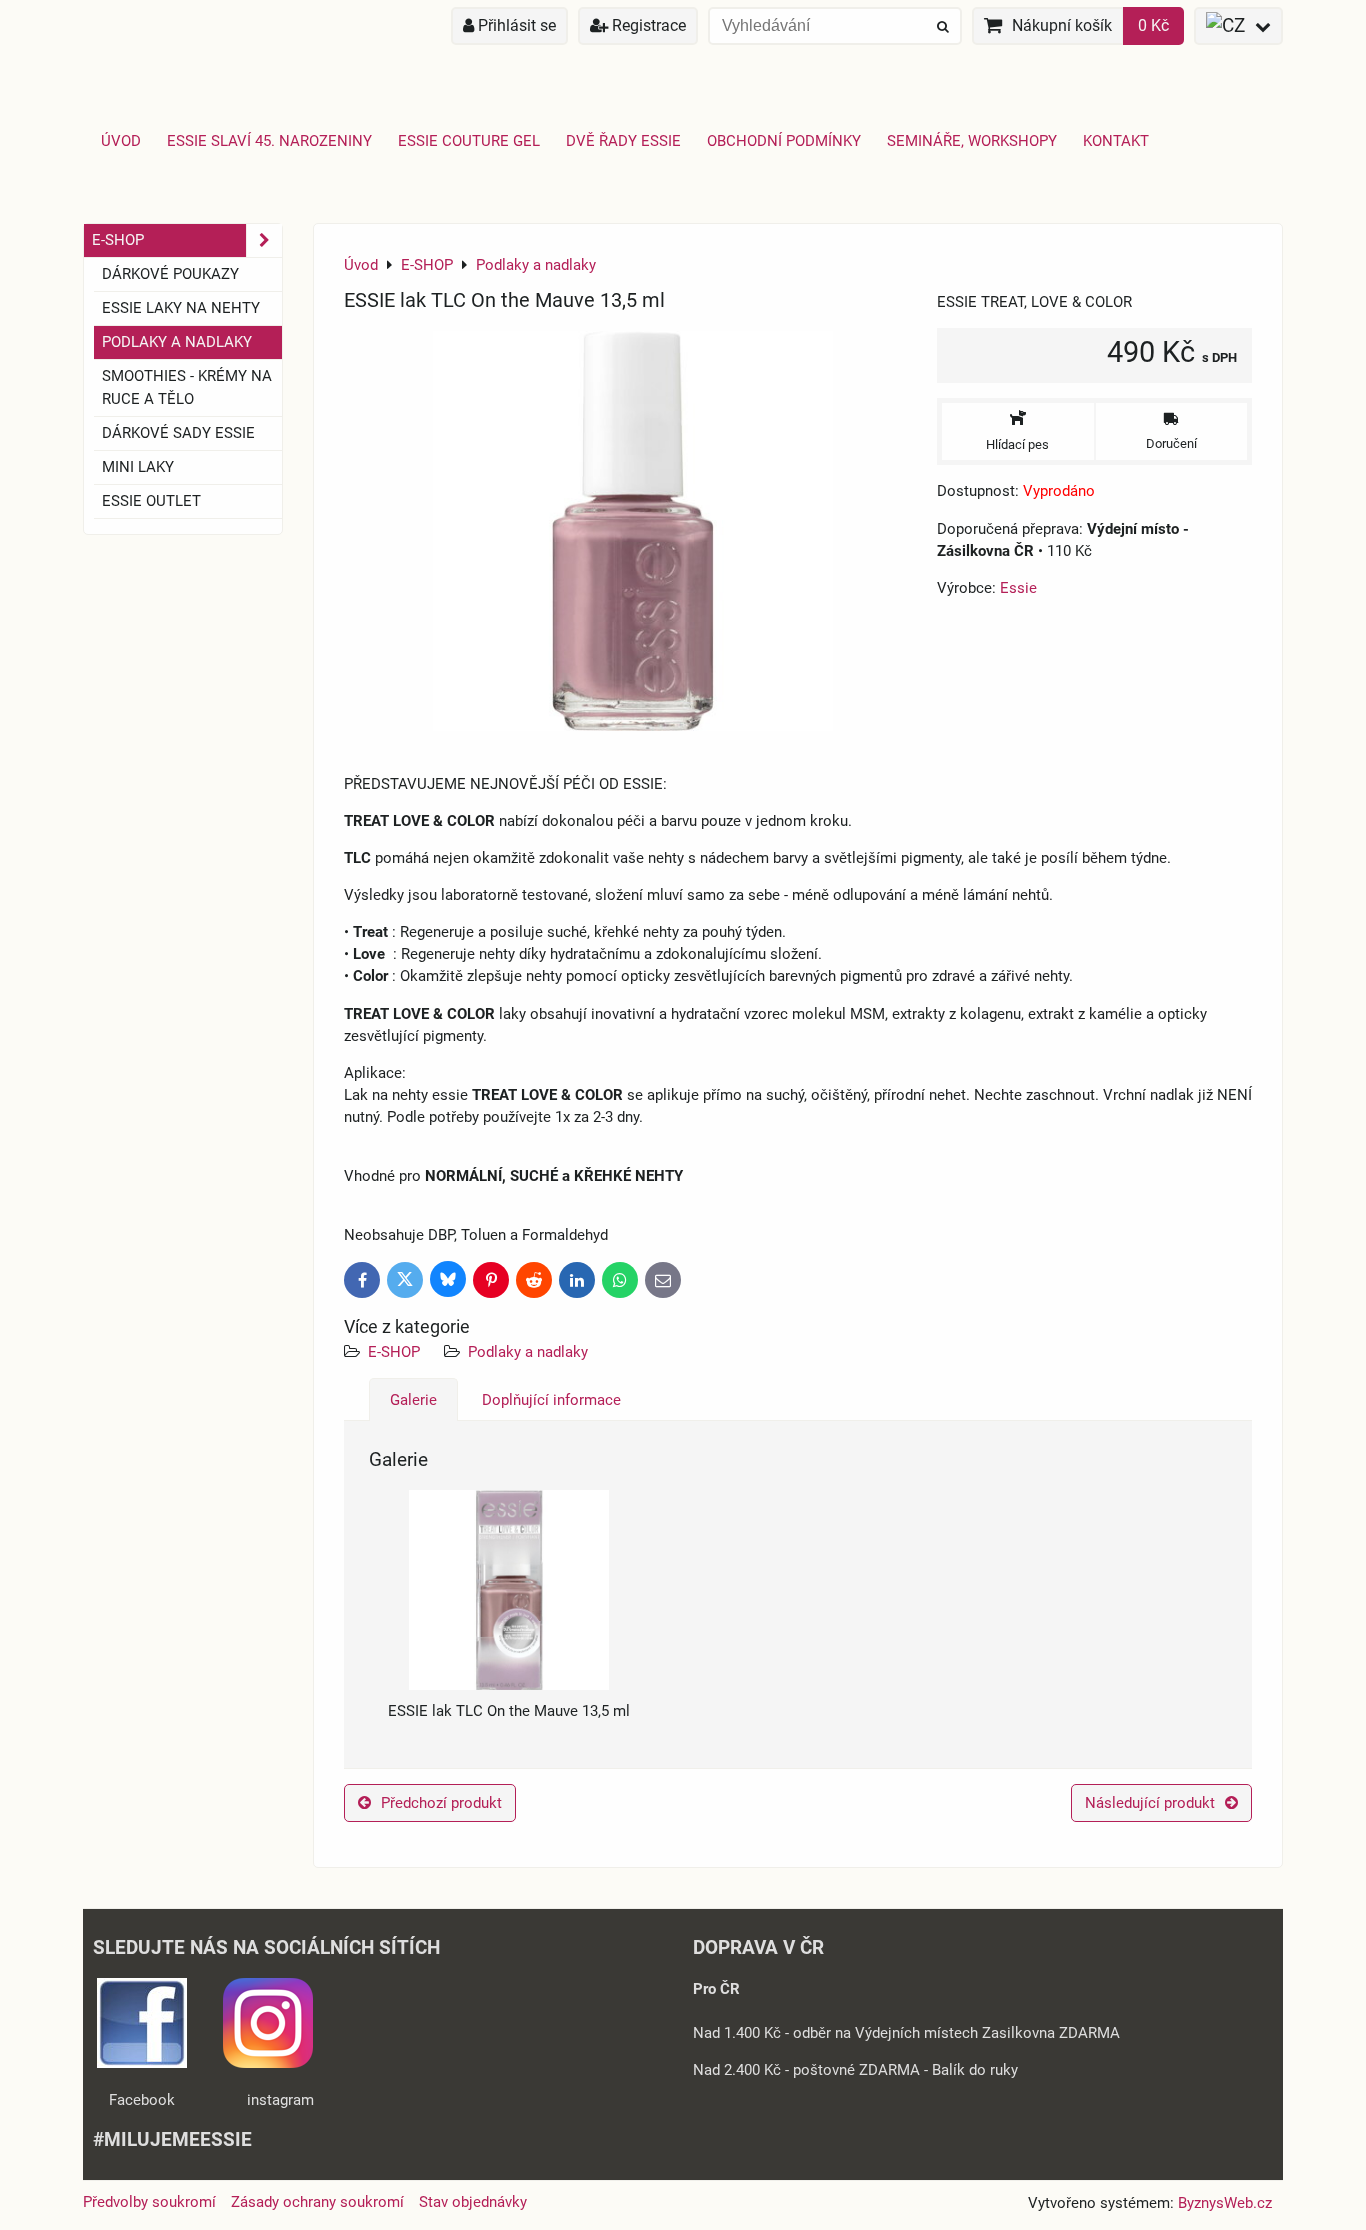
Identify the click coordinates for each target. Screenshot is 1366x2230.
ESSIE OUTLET (151, 501)
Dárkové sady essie (178, 433)
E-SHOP (394, 1352)
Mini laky (138, 467)
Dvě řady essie (623, 141)
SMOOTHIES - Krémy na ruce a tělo (187, 387)
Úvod (121, 141)
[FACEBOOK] (142, 2063)
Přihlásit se (515, 25)
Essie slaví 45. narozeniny (269, 141)
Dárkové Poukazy (170, 274)
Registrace (647, 25)
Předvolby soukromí (149, 2202)
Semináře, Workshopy (972, 141)
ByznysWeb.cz (1225, 2203)
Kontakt (1116, 141)
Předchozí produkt (441, 1803)
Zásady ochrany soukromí (317, 2202)
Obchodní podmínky (784, 141)
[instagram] (268, 2063)
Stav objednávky (473, 2202)
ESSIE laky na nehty (181, 308)
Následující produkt (1150, 1803)
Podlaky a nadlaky (528, 1352)
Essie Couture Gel (469, 141)
